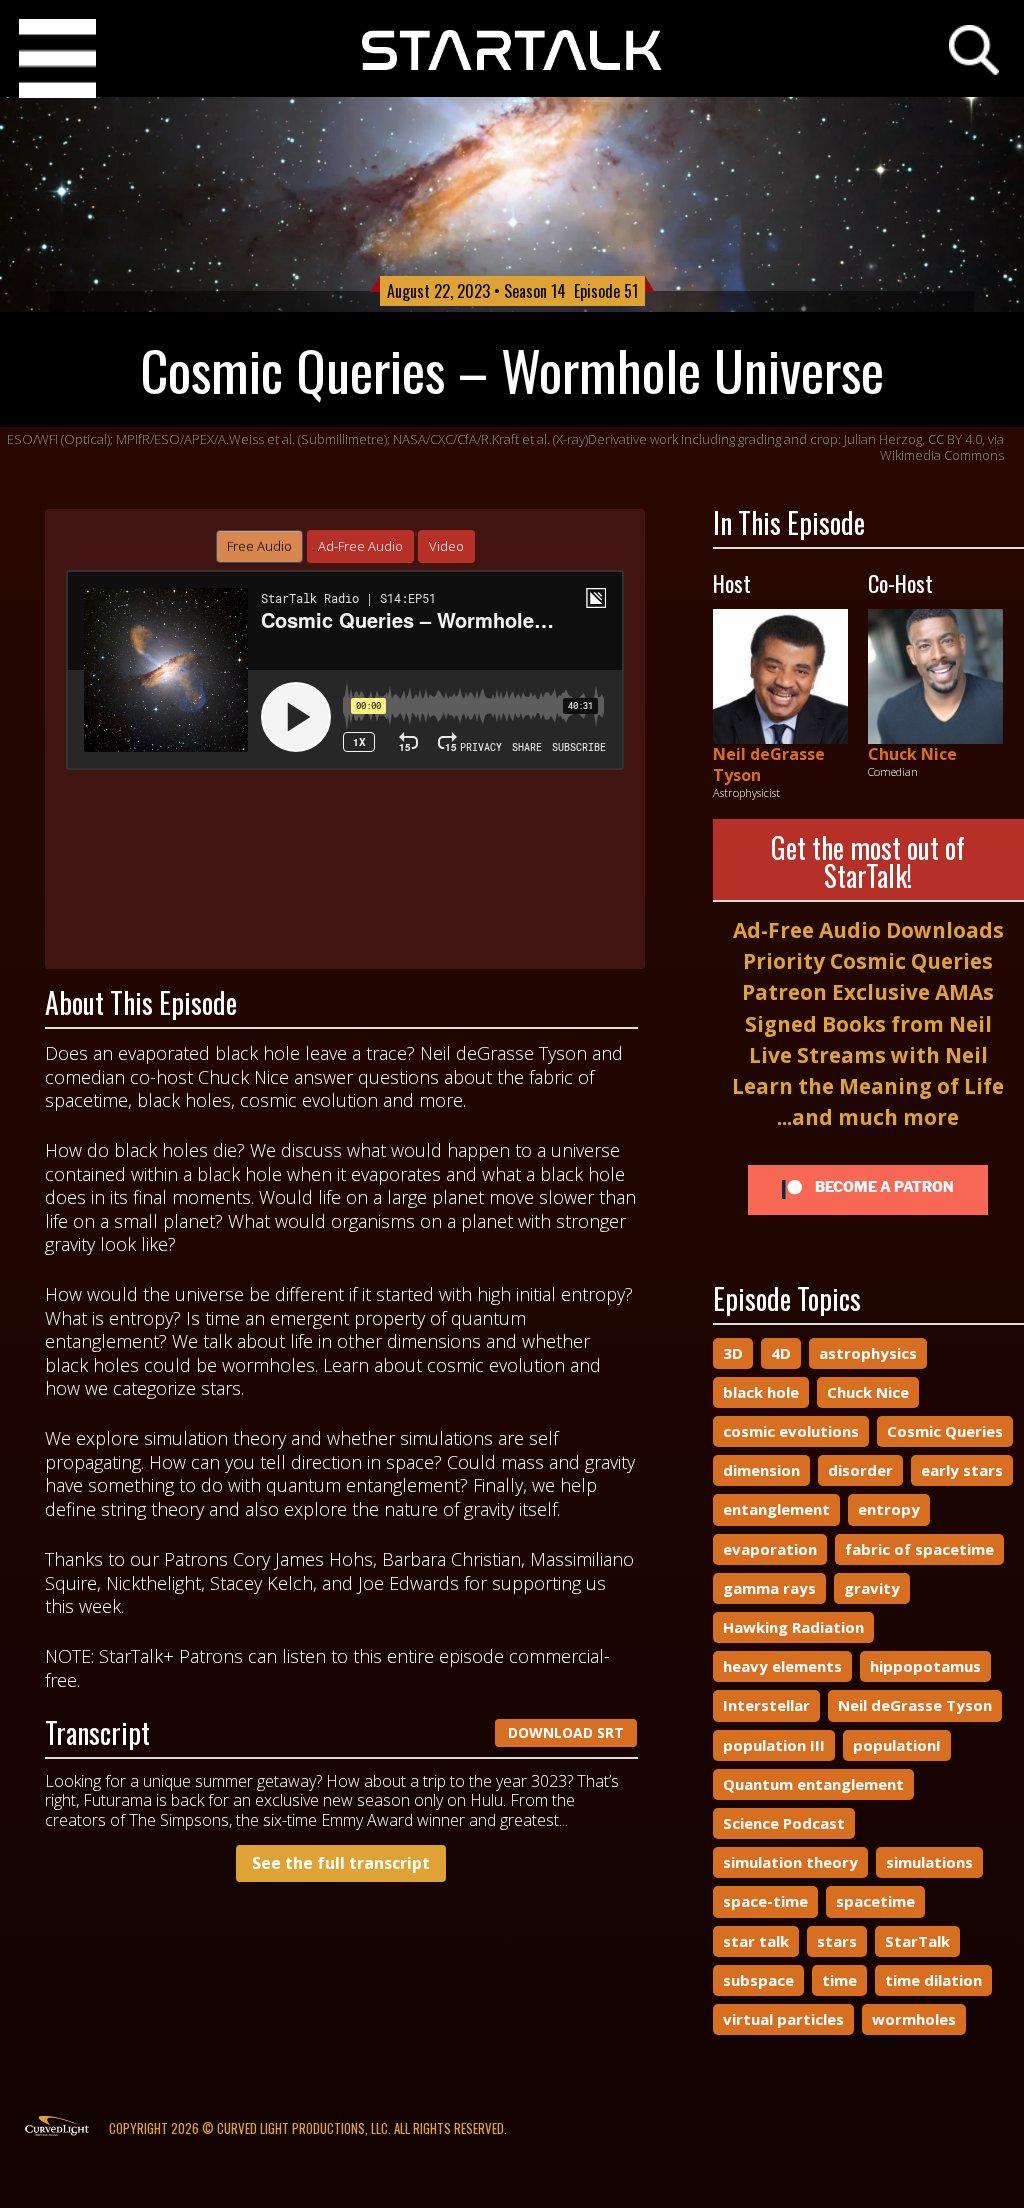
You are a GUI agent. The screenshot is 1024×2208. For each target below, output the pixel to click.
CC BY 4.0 (955, 439)
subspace (758, 1980)
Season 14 (535, 291)
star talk (756, 1941)
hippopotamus (925, 1666)
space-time (765, 1901)
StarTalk (917, 1941)
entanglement (776, 1509)
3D (733, 1353)
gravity (872, 1588)
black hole (761, 1392)
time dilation (933, 1980)
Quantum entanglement (813, 1784)
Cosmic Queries (945, 1431)
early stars (962, 1470)
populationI (897, 1745)
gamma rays (769, 1588)
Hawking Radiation (793, 1627)
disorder (860, 1470)
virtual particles (783, 2019)
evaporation (770, 1549)
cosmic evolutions (791, 1431)
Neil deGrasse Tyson (769, 764)
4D (781, 1353)
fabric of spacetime (919, 1549)
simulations (929, 1862)
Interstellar (766, 1705)
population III (774, 1745)
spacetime (875, 1901)
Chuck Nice (912, 754)
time (839, 1980)
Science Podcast (784, 1823)
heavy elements (782, 1666)
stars (837, 1941)
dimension (761, 1470)
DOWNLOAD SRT (566, 1732)
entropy (889, 1509)
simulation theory (790, 1862)
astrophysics (868, 1353)
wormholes (914, 2019)
